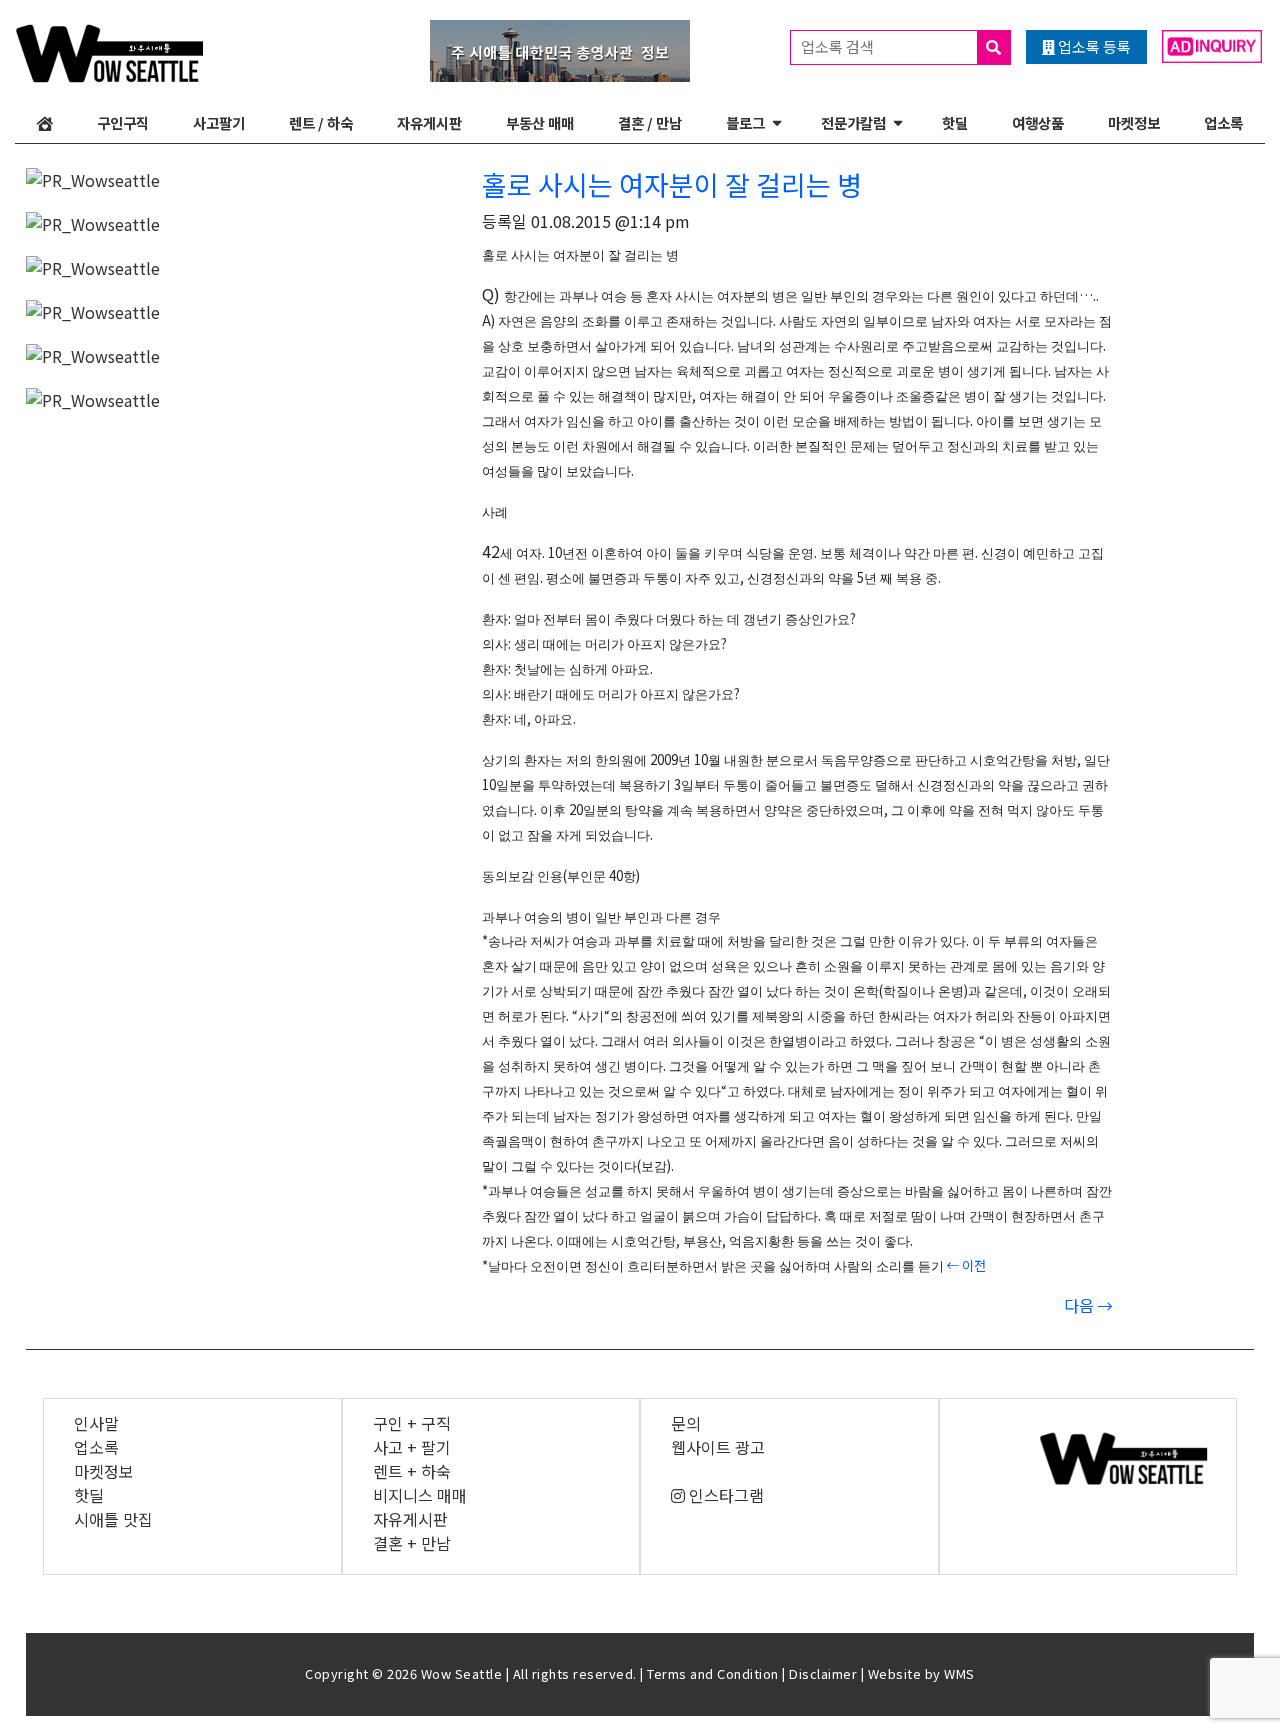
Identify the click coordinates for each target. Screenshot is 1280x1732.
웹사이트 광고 (718, 1447)
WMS (959, 1673)
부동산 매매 (540, 122)
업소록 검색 (839, 46)
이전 (972, 1265)
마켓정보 (1134, 122)
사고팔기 (219, 122)
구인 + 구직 (412, 1423)
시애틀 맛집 (113, 1519)
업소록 (1223, 122)
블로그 (745, 122)
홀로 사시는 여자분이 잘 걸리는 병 (672, 184)
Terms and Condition (713, 1673)
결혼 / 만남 (650, 122)
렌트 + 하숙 (412, 1471)
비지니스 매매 (420, 1495)
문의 (686, 1423)
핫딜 (955, 122)
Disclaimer (823, 1673)
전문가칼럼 (853, 122)
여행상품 (1038, 122)
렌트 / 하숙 (321, 122)
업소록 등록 (1093, 46)
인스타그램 (724, 1495)
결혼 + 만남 (412, 1543)
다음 (1081, 1305)
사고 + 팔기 (412, 1447)
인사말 (96, 1423)
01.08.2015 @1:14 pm (610, 221)
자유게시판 (429, 122)
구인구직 (123, 122)
